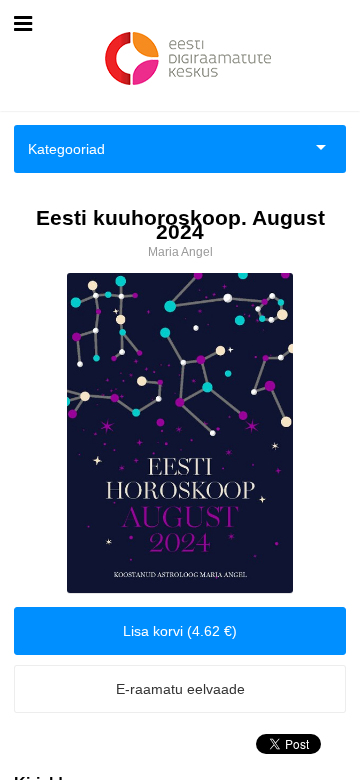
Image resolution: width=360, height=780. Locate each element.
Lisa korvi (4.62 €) (180, 631)
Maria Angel (180, 252)
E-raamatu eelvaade (180, 689)
